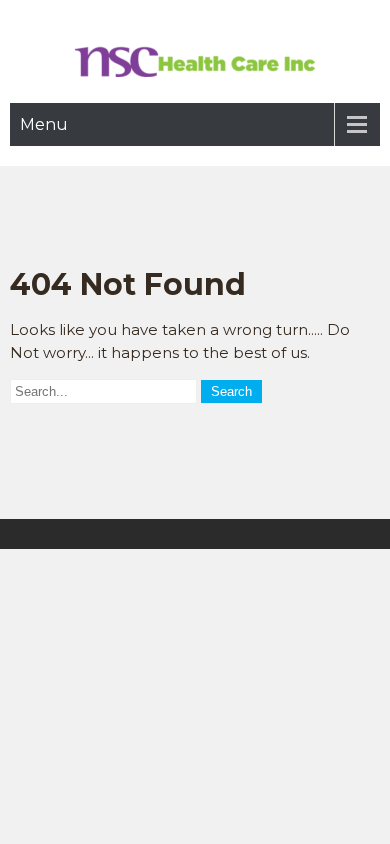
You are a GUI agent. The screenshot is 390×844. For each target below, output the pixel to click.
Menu (44, 124)
